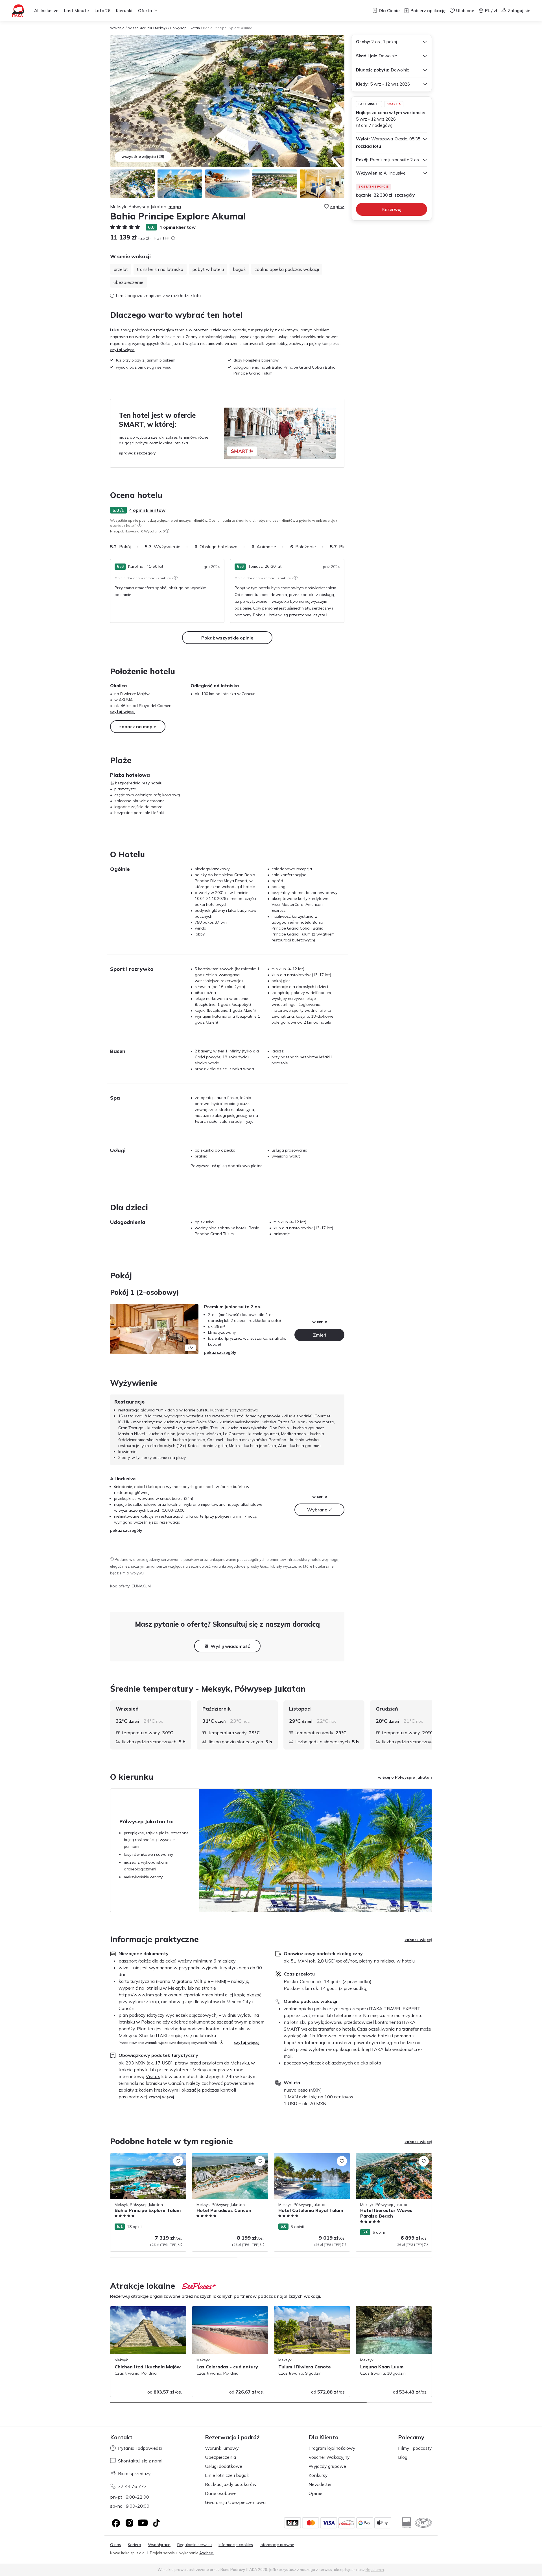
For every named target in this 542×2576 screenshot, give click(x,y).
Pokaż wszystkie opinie (227, 638)
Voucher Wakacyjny (329, 2457)
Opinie (315, 2493)
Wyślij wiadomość (230, 1646)
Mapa (175, 206)
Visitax (153, 2076)
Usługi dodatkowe (224, 2466)
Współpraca (159, 2545)
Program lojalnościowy (332, 2448)
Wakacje (117, 28)
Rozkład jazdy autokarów (231, 2484)
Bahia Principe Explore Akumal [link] (228, 28)
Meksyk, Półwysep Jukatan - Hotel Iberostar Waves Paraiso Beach (387, 2159)
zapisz (337, 206)
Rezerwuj (392, 209)
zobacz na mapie (138, 726)
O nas (116, 2545)
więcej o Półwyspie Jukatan (405, 1777)
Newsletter (320, 2484)
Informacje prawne (277, 2545)
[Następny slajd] (344, 547)
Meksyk (161, 28)
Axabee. (207, 2553)
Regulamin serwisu (194, 2545)
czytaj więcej (123, 350)
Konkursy (318, 2475)
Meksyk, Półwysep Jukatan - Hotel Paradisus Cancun (223, 2159)
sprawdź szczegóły (137, 453)
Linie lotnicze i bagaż (227, 2475)
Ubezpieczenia (220, 2457)
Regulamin (375, 2570)
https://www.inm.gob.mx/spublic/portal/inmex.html (171, 1995)
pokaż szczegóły (220, 1352)
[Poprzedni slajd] (117, 1329)
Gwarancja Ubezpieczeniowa (235, 2502)
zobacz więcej (418, 1940)
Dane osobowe (221, 2493)
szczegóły (405, 195)
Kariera (135, 2545)
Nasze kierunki (140, 28)
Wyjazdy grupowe (327, 2466)
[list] (139, 525)
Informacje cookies (236, 2545)
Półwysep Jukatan (185, 28)
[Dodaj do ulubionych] (178, 2161)
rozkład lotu (369, 146)
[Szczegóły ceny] (173, 238)
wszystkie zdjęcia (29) (143, 156)
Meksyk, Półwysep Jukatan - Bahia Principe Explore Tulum (142, 2159)
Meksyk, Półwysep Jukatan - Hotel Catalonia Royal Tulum (305, 2159)
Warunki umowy (222, 2448)
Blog (403, 2457)
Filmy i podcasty (415, 2448)
